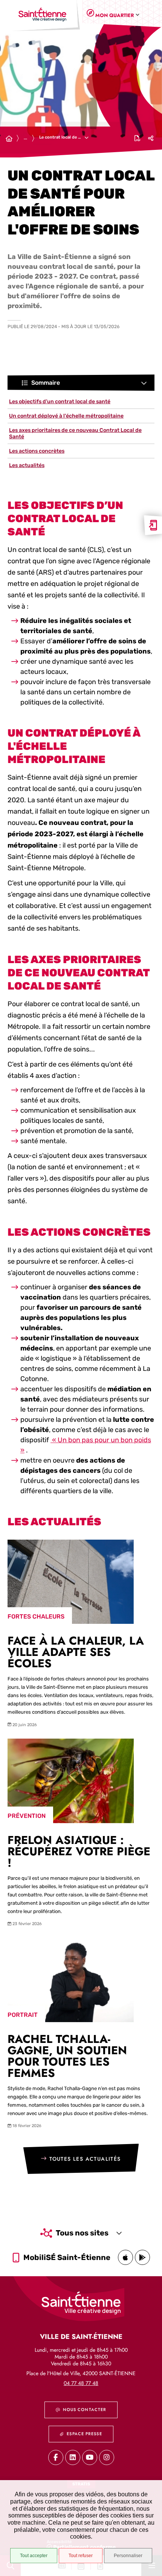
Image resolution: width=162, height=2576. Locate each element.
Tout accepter (34, 2556)
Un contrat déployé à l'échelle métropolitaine (66, 416)
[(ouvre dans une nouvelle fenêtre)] (125, 2257)
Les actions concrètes (37, 451)
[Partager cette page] (151, 138)
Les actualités (27, 465)
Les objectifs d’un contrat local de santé (60, 402)
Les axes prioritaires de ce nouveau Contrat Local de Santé (75, 433)
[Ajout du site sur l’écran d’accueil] (153, 525)
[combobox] (116, 15)
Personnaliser (128, 2556)
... (25, 138)
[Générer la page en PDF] (138, 138)
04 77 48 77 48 (81, 2383)
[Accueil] (9, 139)
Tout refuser (81, 2556)
